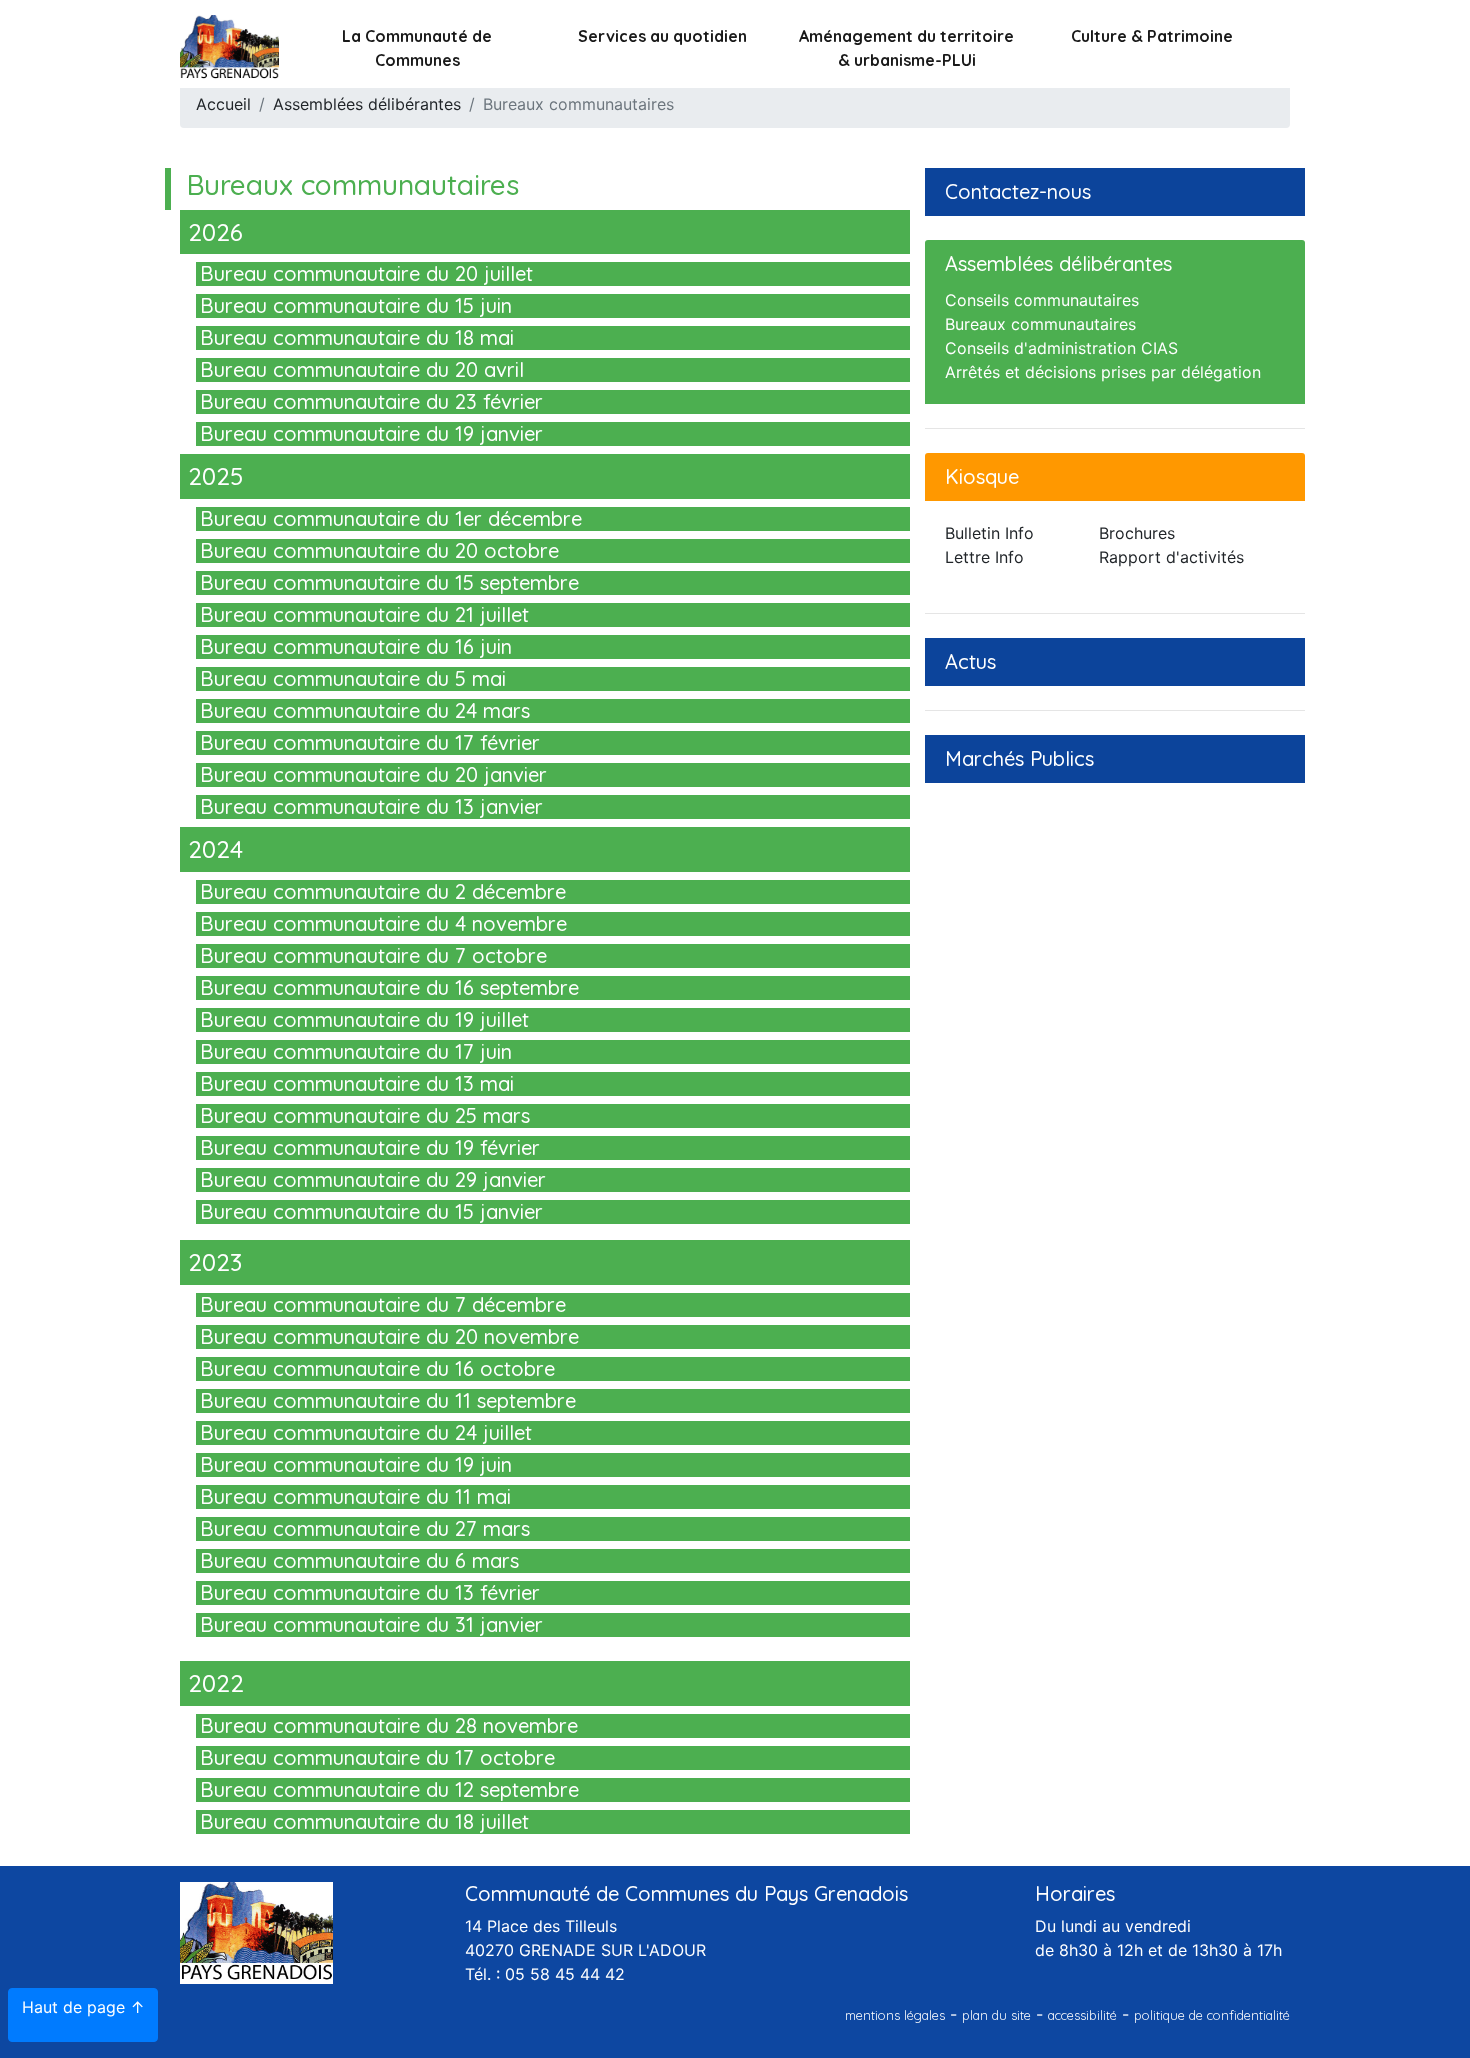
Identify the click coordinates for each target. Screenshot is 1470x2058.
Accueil (223, 104)
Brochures (1137, 533)
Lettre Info (984, 557)
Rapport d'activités (1171, 557)
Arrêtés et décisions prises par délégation (1103, 372)
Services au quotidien (662, 36)
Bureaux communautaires (1040, 324)
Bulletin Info (989, 533)
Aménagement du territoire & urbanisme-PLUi (906, 48)
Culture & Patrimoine (1152, 36)
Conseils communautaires (1042, 300)
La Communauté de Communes (417, 48)
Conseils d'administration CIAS (1061, 348)
